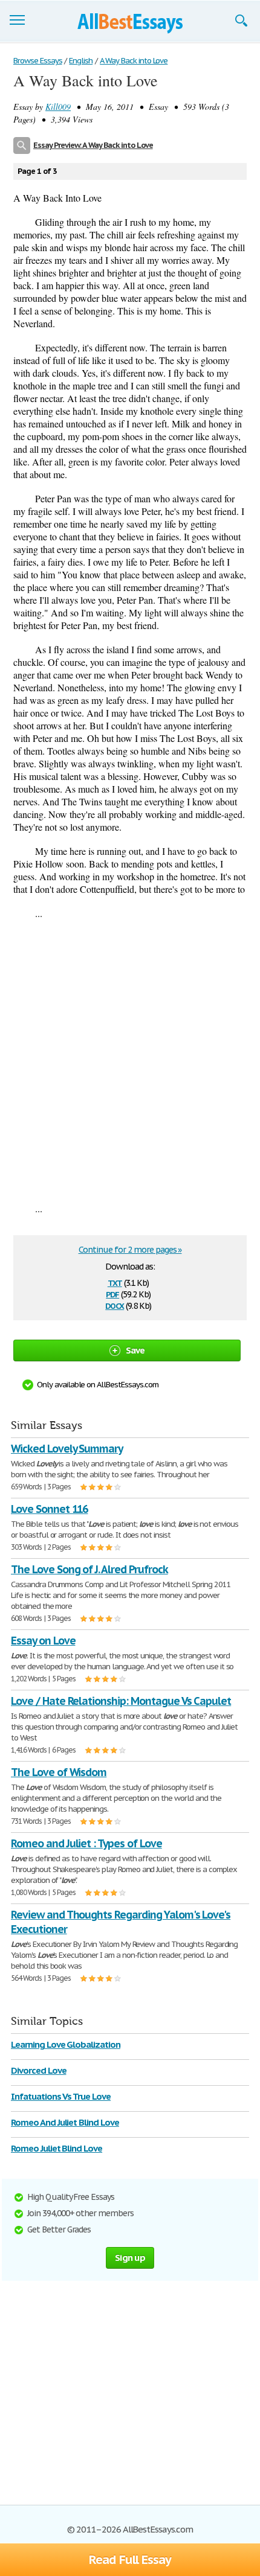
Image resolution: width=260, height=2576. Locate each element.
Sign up (130, 2258)
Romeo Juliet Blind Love (57, 2148)
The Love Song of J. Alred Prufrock (89, 1569)
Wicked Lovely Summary (67, 1449)
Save (135, 1350)
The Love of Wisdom (59, 1772)
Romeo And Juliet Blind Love (65, 2122)
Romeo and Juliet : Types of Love (86, 1843)
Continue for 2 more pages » (130, 1250)
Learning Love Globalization (66, 2044)
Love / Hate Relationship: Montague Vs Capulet (121, 1701)
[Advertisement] (130, 1061)
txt (115, 1282)
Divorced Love (38, 2070)
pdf (112, 1293)
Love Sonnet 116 (49, 1509)
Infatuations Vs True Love (61, 2096)
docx (115, 1305)
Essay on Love (43, 1641)
